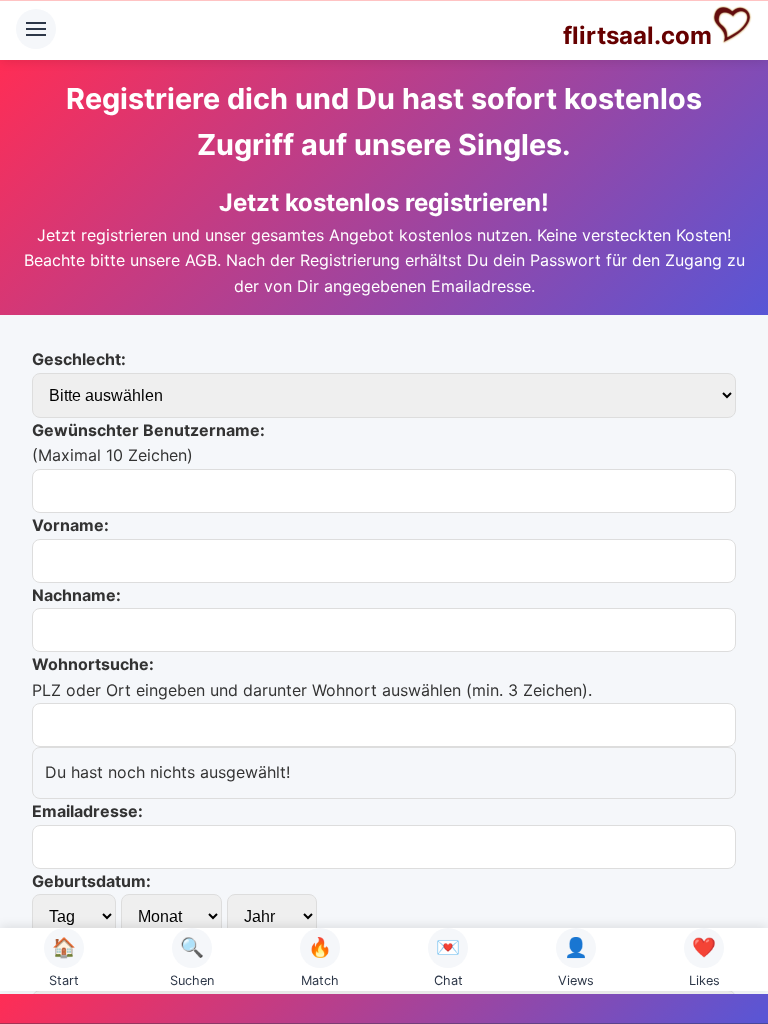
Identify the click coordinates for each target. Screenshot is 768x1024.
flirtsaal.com (637, 35)
